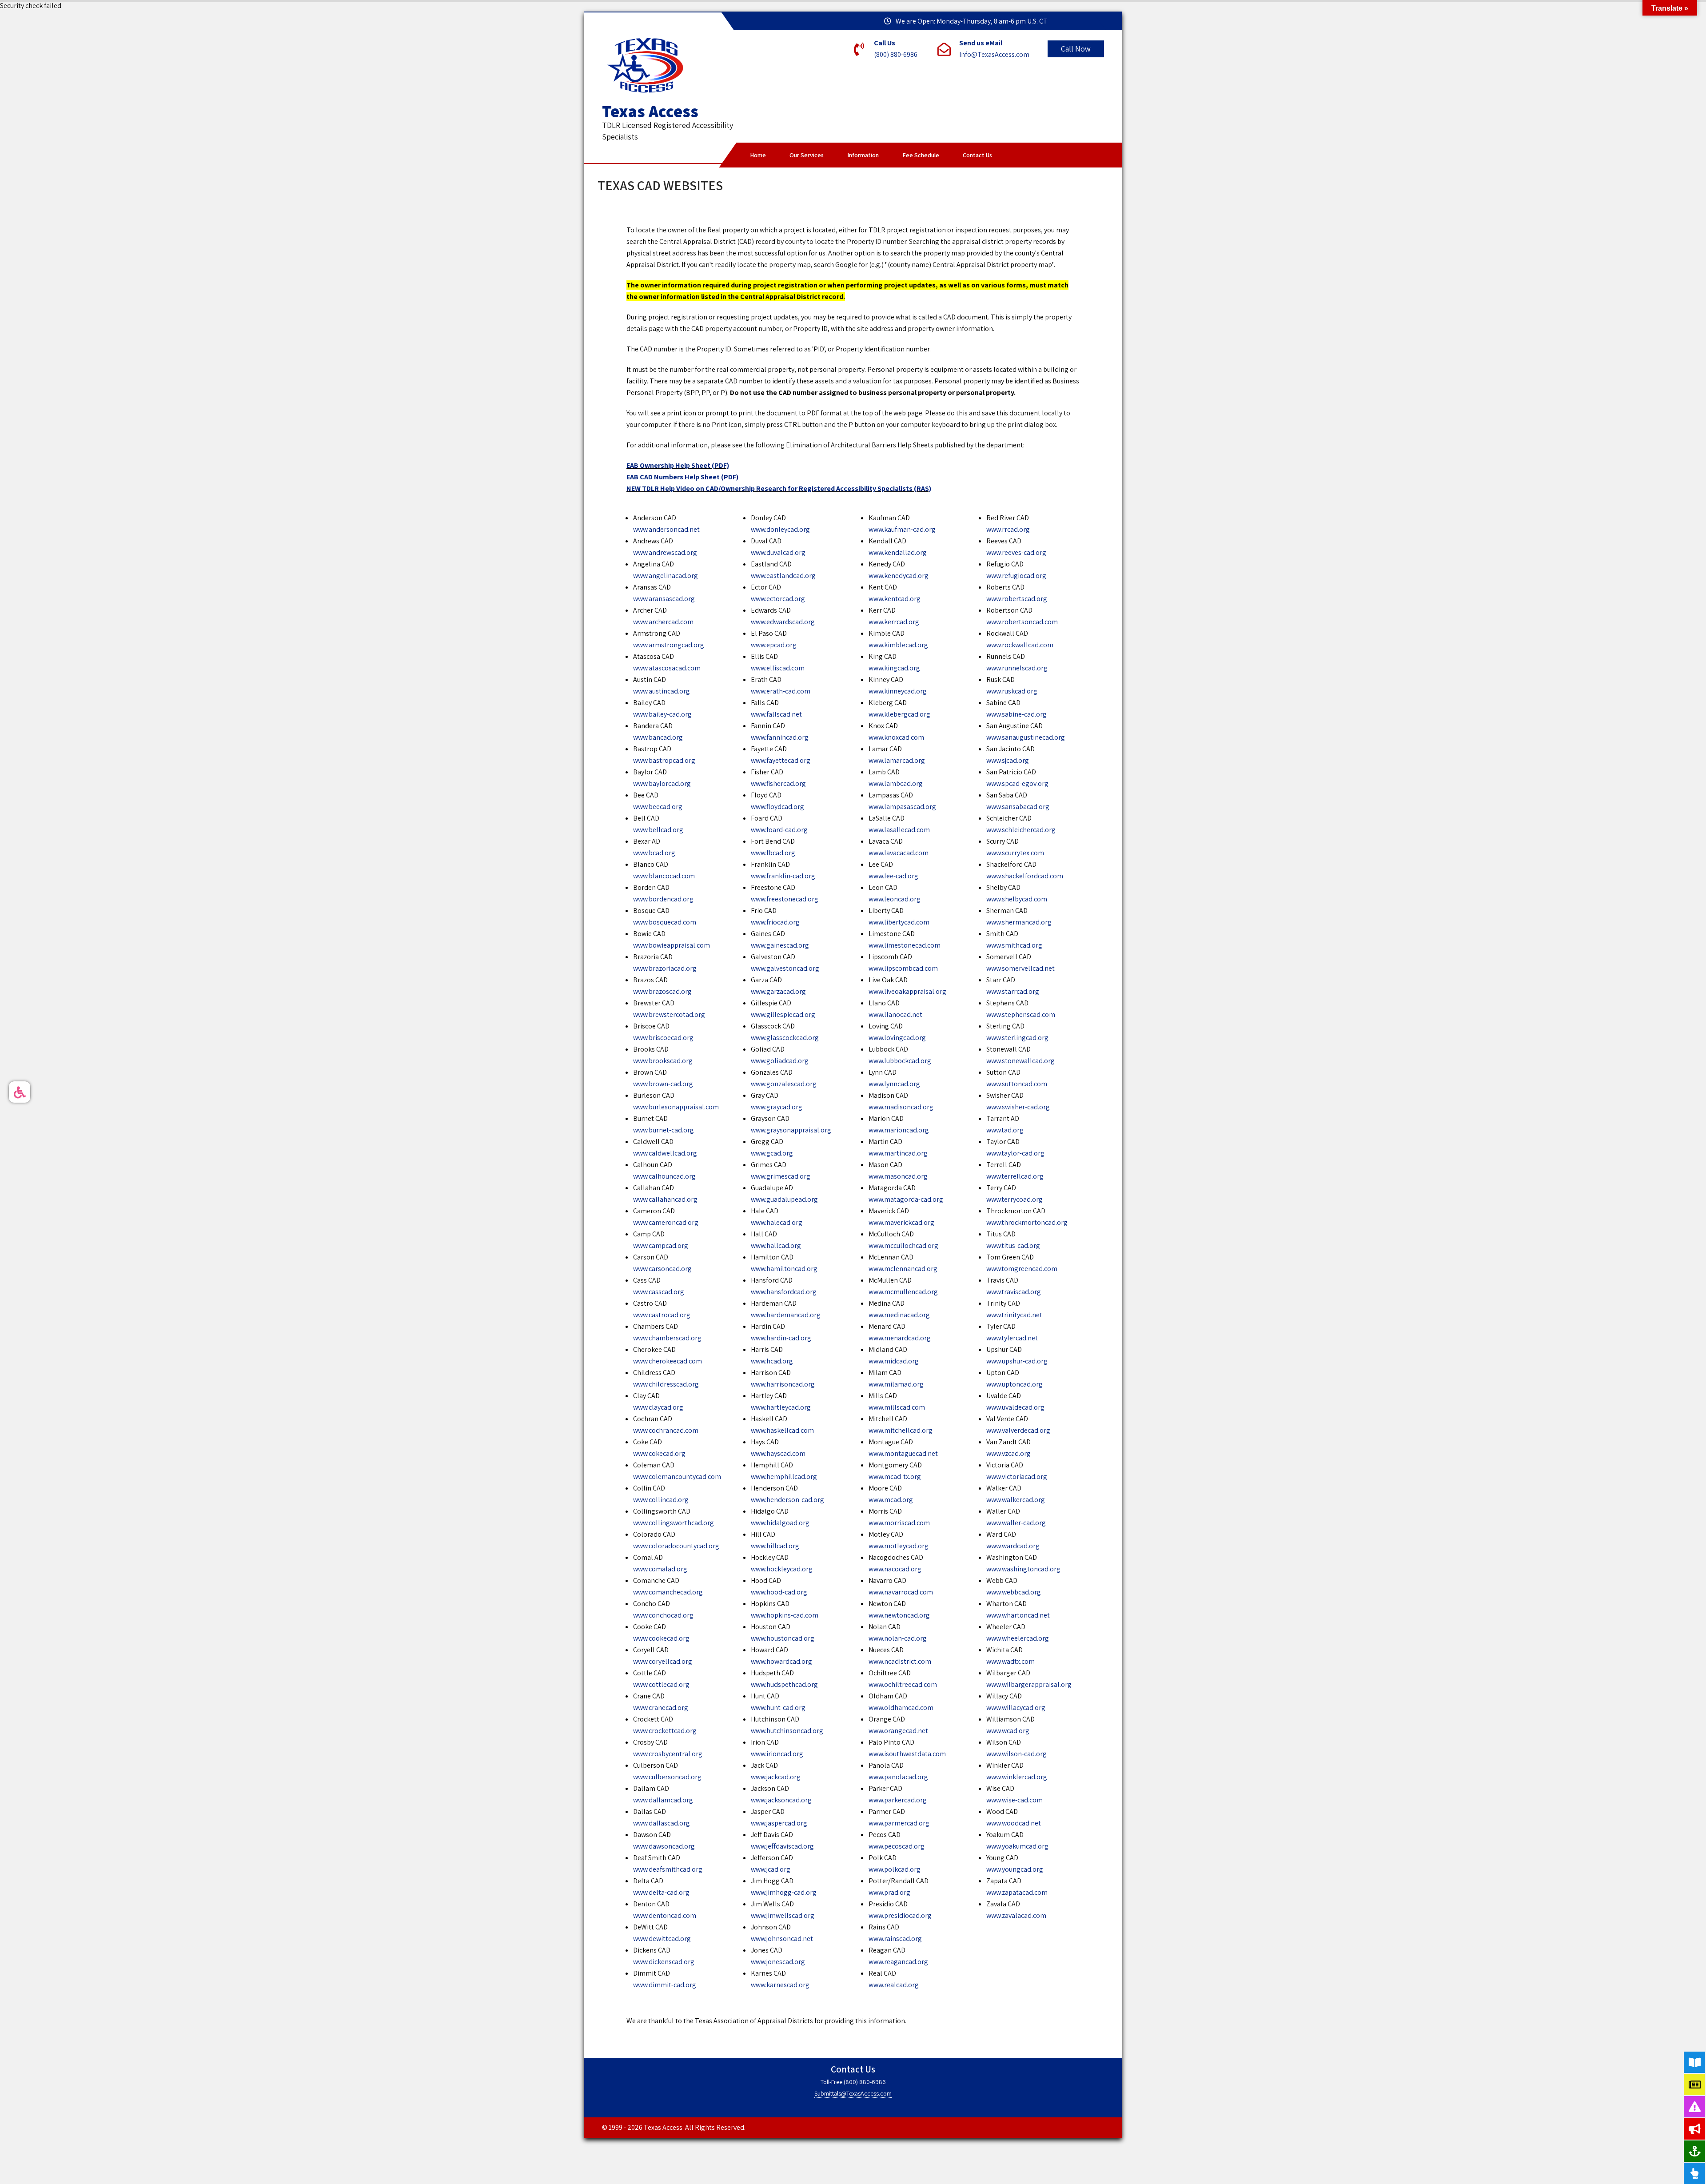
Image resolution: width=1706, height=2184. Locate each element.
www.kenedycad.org (899, 576)
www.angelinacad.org (666, 576)
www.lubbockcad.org (900, 1061)
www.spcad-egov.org (1017, 783)
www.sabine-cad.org (1016, 714)
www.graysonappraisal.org (791, 1130)
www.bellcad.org (658, 830)
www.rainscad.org (895, 1939)
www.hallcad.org (776, 1245)
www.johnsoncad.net (782, 1939)
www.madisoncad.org (901, 1107)
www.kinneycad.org (898, 691)
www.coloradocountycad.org (676, 1546)
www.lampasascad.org (902, 807)
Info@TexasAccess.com (994, 54)
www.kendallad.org (898, 552)
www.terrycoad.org (1014, 1199)
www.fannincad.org (780, 737)
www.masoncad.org (898, 1176)
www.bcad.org (654, 853)
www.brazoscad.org (662, 991)
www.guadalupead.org (784, 1199)
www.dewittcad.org (662, 1939)
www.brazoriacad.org (665, 968)
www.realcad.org (894, 1985)
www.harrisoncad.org (783, 1384)
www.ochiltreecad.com (903, 1684)
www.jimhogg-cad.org (784, 1892)
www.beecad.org (658, 807)
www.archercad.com (663, 622)
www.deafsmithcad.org (668, 1869)
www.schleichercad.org (1021, 830)
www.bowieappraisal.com (672, 945)
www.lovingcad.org (897, 1038)
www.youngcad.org (1015, 1869)
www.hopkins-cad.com (785, 1615)
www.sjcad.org (1008, 760)
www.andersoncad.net (666, 529)
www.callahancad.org (665, 1199)
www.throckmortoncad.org (1027, 1222)
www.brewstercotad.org (669, 1014)
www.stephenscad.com (1021, 1014)
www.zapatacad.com (1017, 1892)
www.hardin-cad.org (781, 1338)
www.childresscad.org (666, 1384)
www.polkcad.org (895, 1869)
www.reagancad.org (898, 1962)
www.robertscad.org (1017, 599)
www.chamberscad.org (667, 1338)
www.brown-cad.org (663, 1084)
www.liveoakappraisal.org (907, 991)
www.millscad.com (897, 1407)
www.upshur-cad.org (1017, 1361)
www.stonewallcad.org (1020, 1061)
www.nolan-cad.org (898, 1638)
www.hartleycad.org (781, 1407)
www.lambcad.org (896, 783)
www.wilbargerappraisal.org (1029, 1684)
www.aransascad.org (664, 599)
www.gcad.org (772, 1153)
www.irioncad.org (777, 1754)
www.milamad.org (896, 1384)
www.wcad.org (1008, 1731)
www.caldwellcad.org (665, 1153)
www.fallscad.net (776, 714)
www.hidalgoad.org (780, 1523)
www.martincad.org (898, 1153)
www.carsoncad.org (662, 1269)
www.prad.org (889, 1892)
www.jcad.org (771, 1869)
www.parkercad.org (898, 1800)
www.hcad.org (772, 1361)
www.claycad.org (658, 1407)
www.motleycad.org (899, 1546)
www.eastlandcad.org (783, 576)
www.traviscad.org (1014, 1292)
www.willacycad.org (1016, 1708)
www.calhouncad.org (664, 1176)
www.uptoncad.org (1014, 1384)
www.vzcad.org (1008, 1453)
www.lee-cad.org (893, 876)
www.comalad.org (660, 1569)
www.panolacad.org (898, 1777)
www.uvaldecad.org (1015, 1407)
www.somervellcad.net (1020, 968)
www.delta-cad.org (661, 1892)
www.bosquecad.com (665, 922)
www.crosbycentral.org (668, 1754)
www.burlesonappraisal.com (676, 1107)
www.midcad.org (894, 1361)
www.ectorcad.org (778, 599)
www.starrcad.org (1013, 991)
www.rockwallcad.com (1020, 645)
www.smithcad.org (1014, 945)
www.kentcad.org (895, 599)
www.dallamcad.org (663, 1800)
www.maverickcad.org (901, 1222)
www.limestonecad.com (905, 945)
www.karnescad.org (780, 1985)
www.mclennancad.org (903, 1269)
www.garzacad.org (778, 991)
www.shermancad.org (1019, 922)
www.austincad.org (662, 691)
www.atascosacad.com (667, 668)
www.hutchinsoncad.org (787, 1731)
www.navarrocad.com (901, 1592)
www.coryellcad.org (663, 1661)
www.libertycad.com (899, 922)
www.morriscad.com (899, 1523)
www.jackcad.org (776, 1777)
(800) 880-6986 (896, 54)
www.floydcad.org (777, 807)
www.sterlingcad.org (1017, 1038)
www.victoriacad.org (1017, 1477)
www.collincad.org (661, 1500)
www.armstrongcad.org (669, 645)
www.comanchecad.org (668, 1592)
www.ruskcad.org (1012, 691)
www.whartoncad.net (1018, 1615)
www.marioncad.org (899, 1130)
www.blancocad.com (664, 876)
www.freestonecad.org (785, 899)
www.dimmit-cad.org (665, 1985)
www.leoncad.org (895, 899)
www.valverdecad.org (1018, 1430)
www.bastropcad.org (664, 760)
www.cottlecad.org (661, 1684)
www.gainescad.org (780, 945)
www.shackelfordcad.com (1025, 876)
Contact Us (977, 155)
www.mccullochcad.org (903, 1245)
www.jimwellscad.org (783, 1915)
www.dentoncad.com (665, 1915)
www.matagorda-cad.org (906, 1199)
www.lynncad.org (894, 1084)
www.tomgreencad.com (1022, 1269)
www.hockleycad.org (782, 1569)
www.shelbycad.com (1017, 899)
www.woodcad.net (1014, 1823)
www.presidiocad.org (900, 1915)
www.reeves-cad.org (1016, 552)
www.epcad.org (774, 645)
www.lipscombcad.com (903, 968)
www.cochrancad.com (666, 1430)
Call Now (1076, 49)
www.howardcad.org (781, 1661)
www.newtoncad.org (899, 1615)
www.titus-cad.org (1013, 1245)
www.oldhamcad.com (901, 1708)
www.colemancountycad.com (677, 1477)
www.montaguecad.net (903, 1453)
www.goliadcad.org (780, 1061)
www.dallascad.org (662, 1823)
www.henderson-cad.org (787, 1500)
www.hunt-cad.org (778, 1708)
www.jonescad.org (778, 1962)
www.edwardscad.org (783, 622)
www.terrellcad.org (1015, 1176)
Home (758, 155)
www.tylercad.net (1012, 1338)
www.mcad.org (891, 1500)
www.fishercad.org (778, 783)
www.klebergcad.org (899, 714)
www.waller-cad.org (1016, 1523)
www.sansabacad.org (1018, 807)
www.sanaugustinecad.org (1026, 737)
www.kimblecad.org (898, 645)
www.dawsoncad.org (664, 1846)
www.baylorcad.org (662, 783)
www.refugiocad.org (1016, 576)
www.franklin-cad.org (783, 876)
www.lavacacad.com (899, 853)
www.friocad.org (775, 922)
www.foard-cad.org (779, 830)
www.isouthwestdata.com (907, 1754)
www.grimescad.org (781, 1176)
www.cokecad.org (659, 1453)
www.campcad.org (661, 1245)
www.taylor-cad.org (1015, 1153)
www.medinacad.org (899, 1315)
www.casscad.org (659, 1292)
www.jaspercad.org (779, 1823)
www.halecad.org (777, 1222)
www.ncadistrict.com (900, 1661)
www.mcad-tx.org (895, 1477)
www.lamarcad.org (897, 760)
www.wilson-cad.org (1016, 1754)
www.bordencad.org (663, 899)
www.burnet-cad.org (664, 1130)
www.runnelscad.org (1017, 668)
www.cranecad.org (661, 1708)
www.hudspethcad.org (784, 1684)
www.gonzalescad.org (784, 1084)
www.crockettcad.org (665, 1731)
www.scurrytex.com (1015, 853)
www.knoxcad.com (896, 737)
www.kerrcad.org (894, 622)
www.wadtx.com (1010, 1661)
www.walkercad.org (1016, 1500)
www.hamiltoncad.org (784, 1269)
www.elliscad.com (778, 668)
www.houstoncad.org (783, 1638)
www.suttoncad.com (1017, 1084)
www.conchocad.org (663, 1615)
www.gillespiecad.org (783, 1014)
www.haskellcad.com (782, 1430)
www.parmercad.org (899, 1823)
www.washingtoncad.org (1023, 1569)
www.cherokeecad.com (668, 1361)
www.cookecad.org (661, 1638)
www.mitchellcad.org (901, 1430)
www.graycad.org (777, 1107)
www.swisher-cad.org (1018, 1107)
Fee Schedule (921, 155)
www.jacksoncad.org (781, 1800)
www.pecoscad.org (897, 1846)
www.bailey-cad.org (662, 714)
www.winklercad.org (1017, 1777)
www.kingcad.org (894, 668)
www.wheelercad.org (1018, 1638)
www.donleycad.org (780, 529)
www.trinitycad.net (1014, 1315)
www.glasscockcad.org (785, 1038)
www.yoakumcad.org (1017, 1846)
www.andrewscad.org (665, 552)
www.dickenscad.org (664, 1962)
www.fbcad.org (773, 853)
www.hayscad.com (778, 1453)
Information (863, 155)
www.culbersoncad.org (667, 1777)
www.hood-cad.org (779, 1592)
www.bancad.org (658, 737)
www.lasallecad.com (899, 830)
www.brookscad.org (663, 1061)
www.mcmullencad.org (903, 1292)
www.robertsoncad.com (1022, 622)
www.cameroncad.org (666, 1222)
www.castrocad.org (662, 1315)
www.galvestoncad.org (785, 968)
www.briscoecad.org (663, 1038)
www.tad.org (1005, 1130)
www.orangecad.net (898, 1731)
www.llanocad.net (895, 1014)
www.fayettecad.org (781, 760)
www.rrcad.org (1008, 529)
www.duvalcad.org (778, 552)
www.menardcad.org (900, 1338)
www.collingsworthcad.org (674, 1523)
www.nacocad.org (895, 1569)
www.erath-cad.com (781, 691)
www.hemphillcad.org (784, 1477)
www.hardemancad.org (786, 1315)
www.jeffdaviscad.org (782, 1846)
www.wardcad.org (1013, 1546)
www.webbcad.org (1014, 1592)
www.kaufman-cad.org (902, 529)
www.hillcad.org (775, 1546)
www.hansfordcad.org (784, 1292)
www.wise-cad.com (1014, 1800)
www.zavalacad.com (1016, 1915)
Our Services (807, 155)
